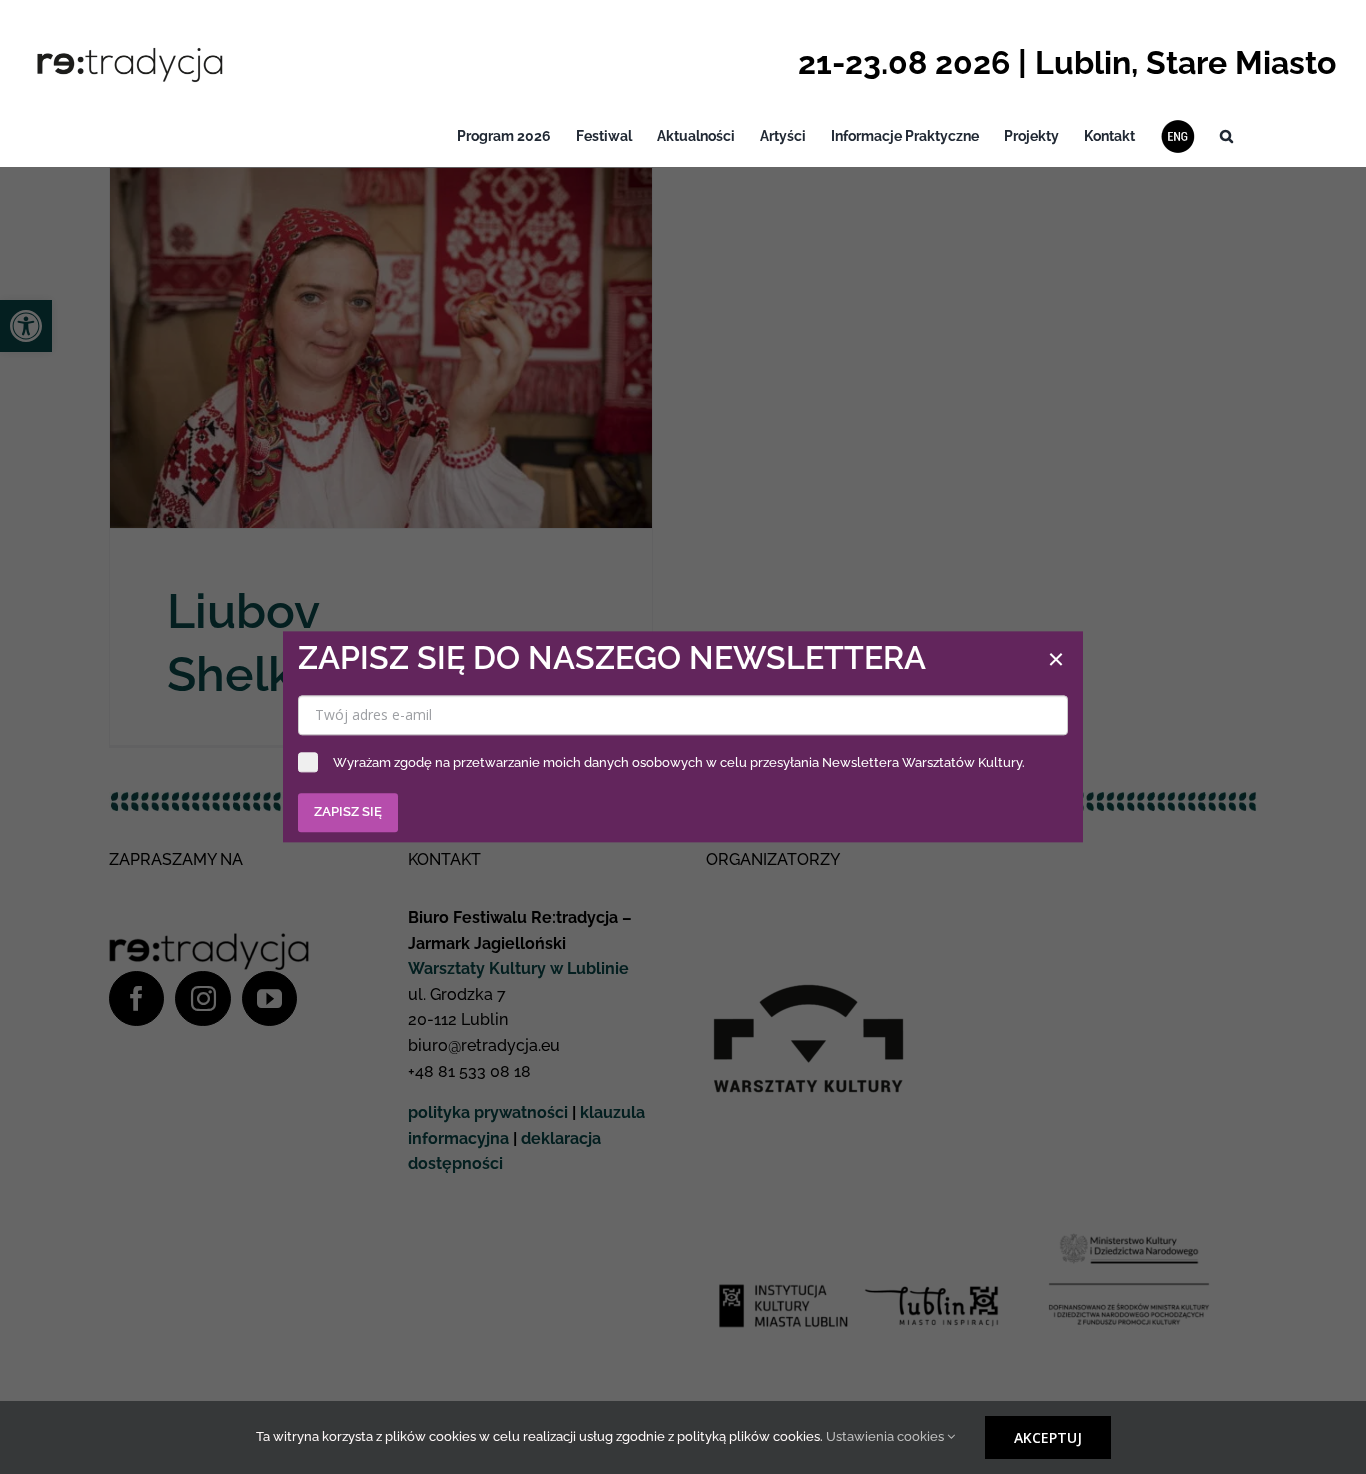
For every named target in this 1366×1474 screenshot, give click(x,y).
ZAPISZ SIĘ (348, 812)
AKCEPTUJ (1048, 1437)
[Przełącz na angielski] (1177, 136)
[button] (1226, 136)
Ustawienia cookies (886, 1436)
